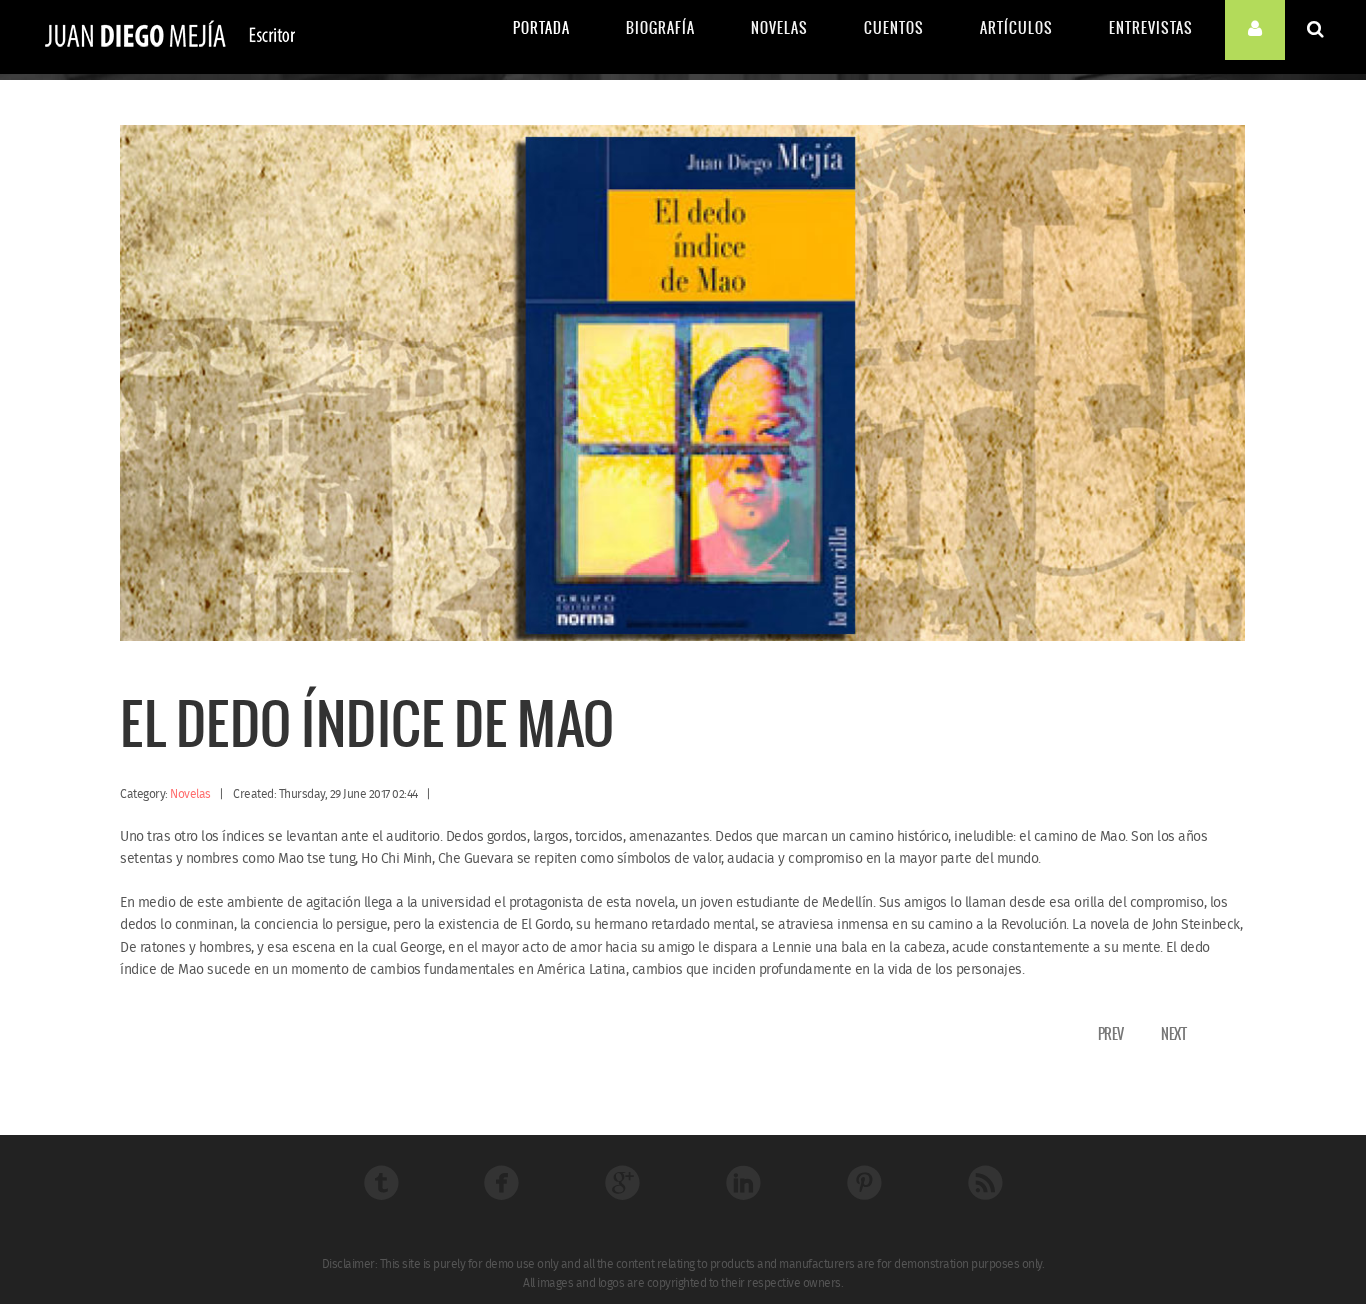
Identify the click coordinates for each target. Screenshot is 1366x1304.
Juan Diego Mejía (170, 37)
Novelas (779, 28)
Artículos (1016, 28)
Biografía (660, 28)
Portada (541, 28)
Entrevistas (1151, 28)
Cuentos (894, 28)
